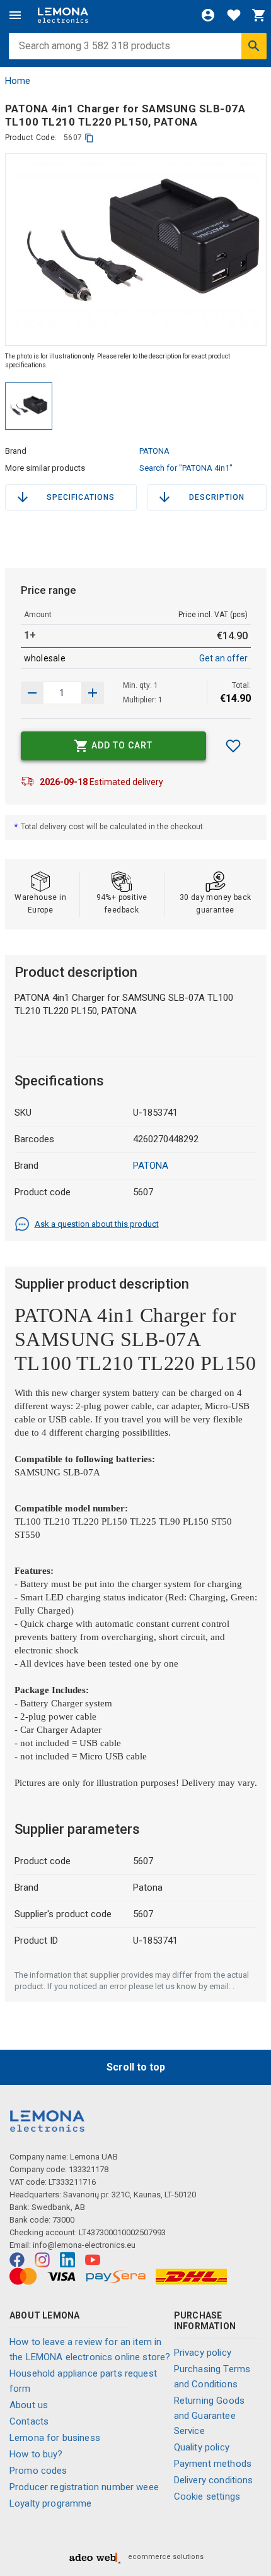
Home (18, 81)
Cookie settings (207, 2496)
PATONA (154, 451)
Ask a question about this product (97, 1224)
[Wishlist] (234, 15)
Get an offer (223, 658)
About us (29, 2405)
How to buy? (36, 2454)
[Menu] (15, 15)
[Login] (208, 15)
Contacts (29, 2421)
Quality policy (202, 2447)
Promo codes (38, 2471)
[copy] (89, 138)
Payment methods (213, 2464)
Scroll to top (136, 2067)
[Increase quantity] (32, 693)
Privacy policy (203, 2353)
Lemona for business (55, 2438)
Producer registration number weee (84, 2487)
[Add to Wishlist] (233, 746)
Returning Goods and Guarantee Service (209, 2416)
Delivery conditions (214, 2480)
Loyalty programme (51, 2503)
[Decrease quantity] (93, 693)
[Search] (254, 46)
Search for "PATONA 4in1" (186, 468)
